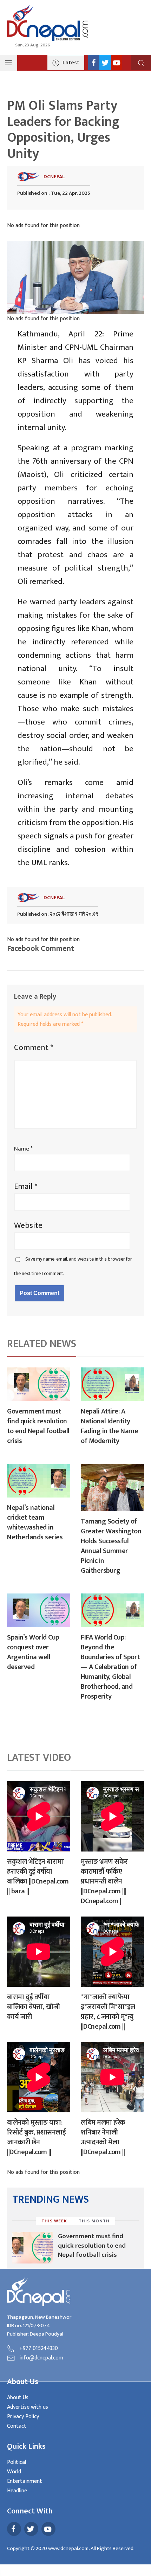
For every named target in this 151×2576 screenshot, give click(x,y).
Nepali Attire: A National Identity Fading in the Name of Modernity (109, 1426)
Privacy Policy (23, 2417)
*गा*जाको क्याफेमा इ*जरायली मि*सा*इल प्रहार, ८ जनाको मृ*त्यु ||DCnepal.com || (108, 2012)
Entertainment (25, 2481)
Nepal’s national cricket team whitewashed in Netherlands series (35, 1522)
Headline (17, 2491)
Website (28, 1225)
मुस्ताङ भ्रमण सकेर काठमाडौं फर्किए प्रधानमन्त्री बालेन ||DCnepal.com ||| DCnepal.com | (104, 1881)
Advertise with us (28, 2407)
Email (26, 1186)
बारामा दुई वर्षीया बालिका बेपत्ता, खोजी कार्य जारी (34, 2007)
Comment (34, 1048)
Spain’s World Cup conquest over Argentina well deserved (33, 1652)
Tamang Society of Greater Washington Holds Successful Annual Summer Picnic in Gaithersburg (111, 1546)
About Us (18, 2398)
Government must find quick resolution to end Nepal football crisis (38, 1426)
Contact (17, 2426)
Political (17, 2462)
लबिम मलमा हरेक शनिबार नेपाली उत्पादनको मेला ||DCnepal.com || (103, 2137)
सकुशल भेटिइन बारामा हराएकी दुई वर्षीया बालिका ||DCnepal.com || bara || (38, 1876)
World (14, 2472)
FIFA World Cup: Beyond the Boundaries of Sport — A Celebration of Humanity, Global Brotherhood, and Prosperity (110, 1667)
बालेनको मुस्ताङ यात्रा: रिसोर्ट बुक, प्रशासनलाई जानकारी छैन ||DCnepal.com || (36, 2137)
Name (23, 1149)
